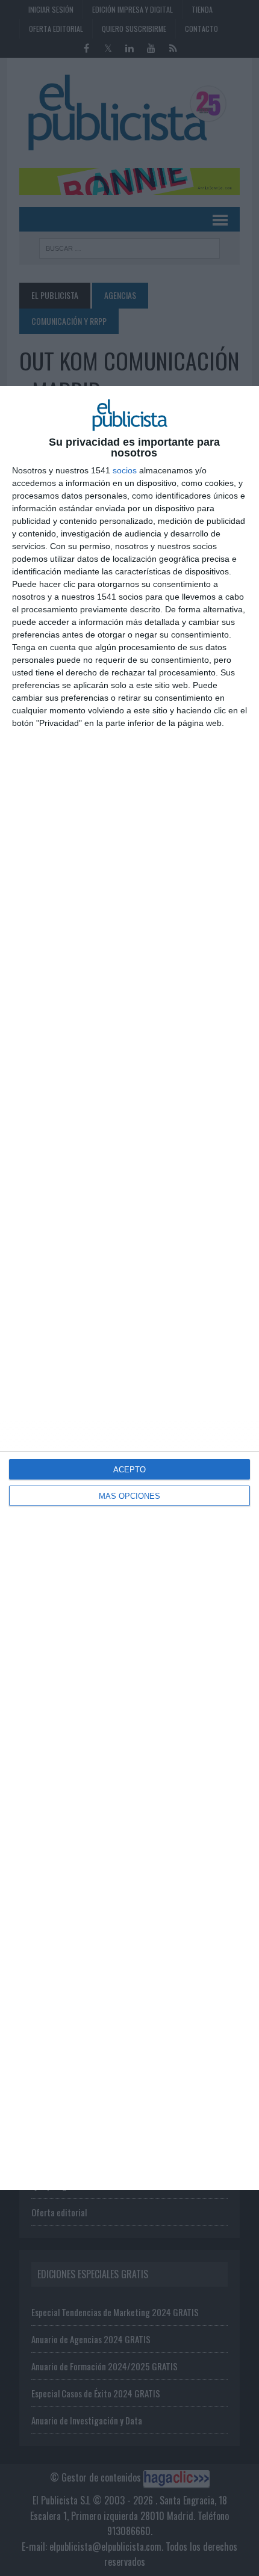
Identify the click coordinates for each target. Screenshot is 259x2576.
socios (125, 470)
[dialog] (129, 1288)
